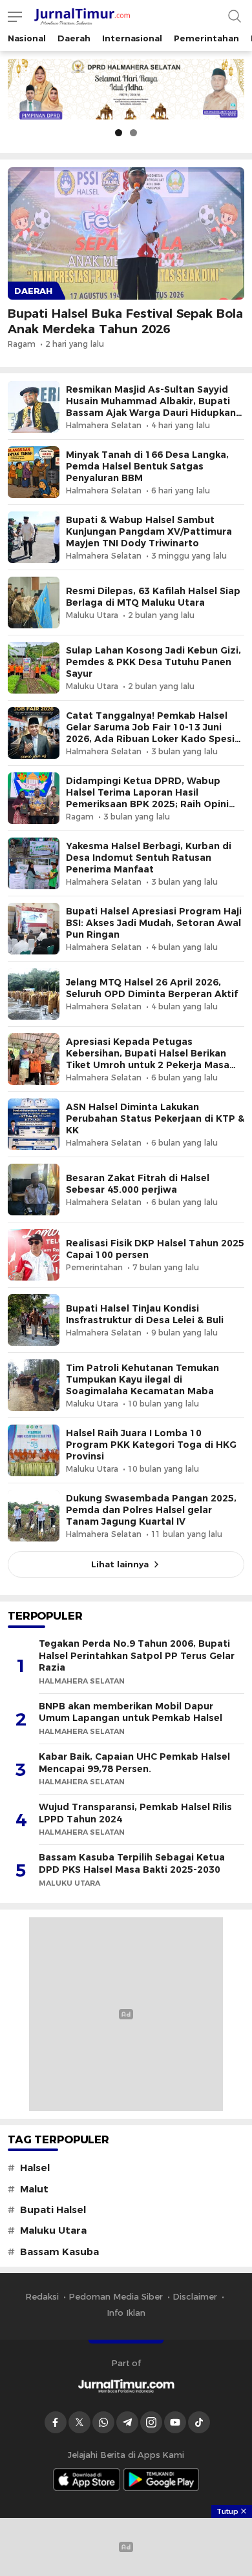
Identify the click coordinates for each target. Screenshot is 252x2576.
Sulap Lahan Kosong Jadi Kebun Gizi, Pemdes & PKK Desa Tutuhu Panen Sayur (153, 662)
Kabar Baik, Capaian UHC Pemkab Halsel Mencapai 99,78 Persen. (134, 1763)
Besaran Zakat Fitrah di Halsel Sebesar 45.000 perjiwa (138, 1184)
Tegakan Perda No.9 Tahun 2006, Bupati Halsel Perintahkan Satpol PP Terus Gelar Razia (137, 1655)
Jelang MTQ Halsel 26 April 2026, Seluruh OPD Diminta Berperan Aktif (152, 988)
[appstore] (87, 2479)
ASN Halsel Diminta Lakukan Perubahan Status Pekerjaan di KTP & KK (155, 1118)
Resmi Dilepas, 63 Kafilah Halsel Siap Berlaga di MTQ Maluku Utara (153, 597)
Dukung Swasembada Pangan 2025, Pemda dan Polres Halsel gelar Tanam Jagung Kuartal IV (151, 1510)
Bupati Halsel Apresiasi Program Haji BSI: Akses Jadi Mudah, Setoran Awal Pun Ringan (154, 923)
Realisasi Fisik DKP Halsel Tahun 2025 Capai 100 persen (155, 1249)
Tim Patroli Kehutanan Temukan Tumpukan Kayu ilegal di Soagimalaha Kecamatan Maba (142, 1379)
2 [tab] (133, 133)
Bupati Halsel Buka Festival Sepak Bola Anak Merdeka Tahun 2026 (125, 321)
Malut (34, 2189)
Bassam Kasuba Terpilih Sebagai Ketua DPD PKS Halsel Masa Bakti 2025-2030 (132, 1863)
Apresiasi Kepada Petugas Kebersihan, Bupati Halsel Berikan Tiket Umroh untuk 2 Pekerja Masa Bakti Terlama (148, 1059)
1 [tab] (119, 133)
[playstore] (162, 2479)
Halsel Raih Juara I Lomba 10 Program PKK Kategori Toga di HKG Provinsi (151, 1445)
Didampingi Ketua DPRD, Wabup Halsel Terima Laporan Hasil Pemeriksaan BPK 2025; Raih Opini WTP (147, 798)
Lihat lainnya (120, 1564)
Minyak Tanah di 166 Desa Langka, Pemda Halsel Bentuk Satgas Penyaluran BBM (147, 466)
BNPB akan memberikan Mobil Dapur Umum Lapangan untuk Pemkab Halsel (131, 1712)
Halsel (35, 2168)
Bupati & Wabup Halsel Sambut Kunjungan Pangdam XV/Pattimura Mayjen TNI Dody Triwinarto (149, 531)
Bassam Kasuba (59, 2252)
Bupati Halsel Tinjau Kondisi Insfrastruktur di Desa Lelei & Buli (145, 1314)
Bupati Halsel (53, 2210)
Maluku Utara (53, 2231)
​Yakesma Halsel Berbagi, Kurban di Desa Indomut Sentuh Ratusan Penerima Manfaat (149, 858)
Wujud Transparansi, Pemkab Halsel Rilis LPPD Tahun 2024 (135, 1813)
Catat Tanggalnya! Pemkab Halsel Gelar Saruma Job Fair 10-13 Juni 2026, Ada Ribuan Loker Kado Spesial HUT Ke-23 (154, 733)
